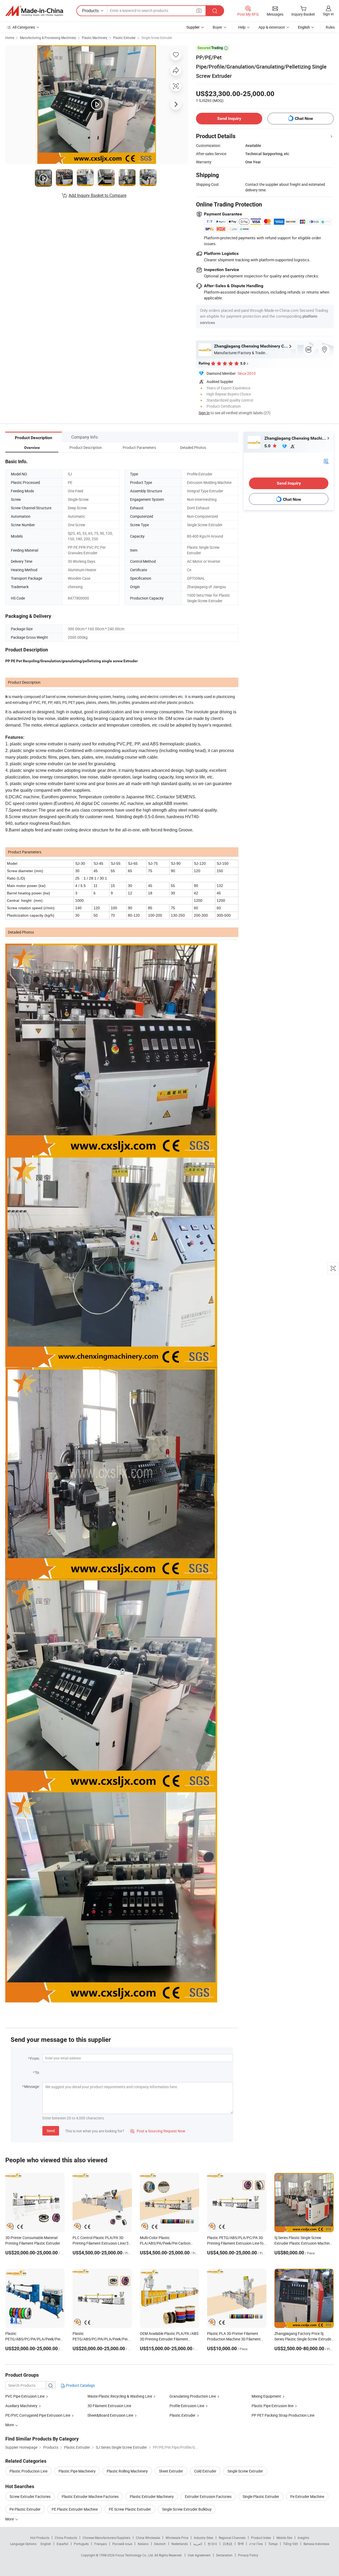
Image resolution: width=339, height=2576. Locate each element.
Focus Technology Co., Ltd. (135, 2555)
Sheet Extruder (171, 2471)
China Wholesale (148, 2538)
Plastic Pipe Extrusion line (273, 2406)
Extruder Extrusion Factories (208, 2496)
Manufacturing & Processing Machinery (48, 38)
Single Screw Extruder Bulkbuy (187, 2509)
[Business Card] (326, 461)
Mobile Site (284, 2538)
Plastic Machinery (95, 38)
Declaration (224, 2555)
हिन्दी (241, 2544)
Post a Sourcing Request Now (158, 2131)
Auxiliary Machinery (21, 2406)
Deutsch (160, 2544)
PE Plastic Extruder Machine (75, 2509)
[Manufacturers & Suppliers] (34, 11)
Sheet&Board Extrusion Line (110, 2415)
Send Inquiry (229, 118)
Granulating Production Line (193, 2396)
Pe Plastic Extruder (25, 2509)
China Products (66, 2538)
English (46, 2544)
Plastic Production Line (28, 2471)
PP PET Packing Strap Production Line (283, 2415)
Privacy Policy (248, 2555)
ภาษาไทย (256, 2544)
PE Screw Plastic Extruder (130, 2509)
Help (242, 27)
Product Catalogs (80, 2385)
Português (81, 2544)
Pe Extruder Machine (307, 2496)
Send (51, 2131)
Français (101, 2544)
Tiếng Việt (291, 2544)
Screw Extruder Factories (30, 2496)
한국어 (212, 2544)
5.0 (268, 446)
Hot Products (40, 2538)
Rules (330, 27)
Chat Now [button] (304, 118)
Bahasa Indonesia (316, 2544)
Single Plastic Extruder (261, 2496)
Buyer (217, 27)
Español (63, 2544)
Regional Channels (232, 2538)
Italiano (143, 2544)
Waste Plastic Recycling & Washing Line (120, 2396)
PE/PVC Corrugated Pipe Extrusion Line (38, 2415)
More (10, 2519)
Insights (303, 2538)
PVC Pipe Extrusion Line (25, 2396)
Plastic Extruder (124, 38)
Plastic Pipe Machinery (77, 2471)
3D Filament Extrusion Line (109, 2406)
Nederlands (180, 2544)
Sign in (328, 14)
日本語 (228, 2544)
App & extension (272, 27)
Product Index (261, 2538)
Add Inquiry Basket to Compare (97, 195)
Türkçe (273, 2544)
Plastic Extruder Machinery (152, 2496)
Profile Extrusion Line (187, 2406)
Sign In (204, 413)
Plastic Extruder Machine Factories (90, 2496)
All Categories (24, 27)
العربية (198, 2544)
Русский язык (122, 2544)
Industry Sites (204, 2538)
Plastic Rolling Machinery (127, 2471)
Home (10, 38)
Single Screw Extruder (157, 38)
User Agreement (199, 2555)
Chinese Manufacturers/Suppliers (106, 2538)
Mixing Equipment (266, 2396)
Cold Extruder (205, 2471)
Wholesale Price (177, 2538)
